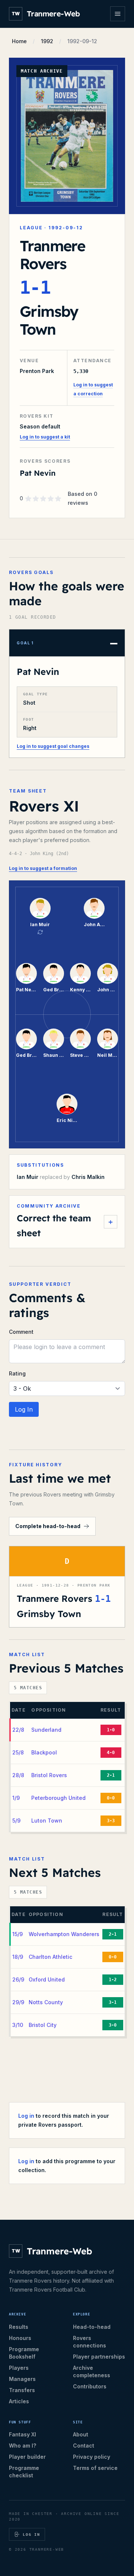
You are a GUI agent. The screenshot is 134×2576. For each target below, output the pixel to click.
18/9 (18, 1957)
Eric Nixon (67, 1120)
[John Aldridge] (94, 908)
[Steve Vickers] (80, 1039)
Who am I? (23, 2446)
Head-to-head (92, 2327)
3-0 (113, 2025)
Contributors (90, 2386)
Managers (22, 2379)
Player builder (27, 2457)
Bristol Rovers (49, 1775)
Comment (21, 1332)
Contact (84, 2446)
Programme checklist (24, 2472)
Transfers (22, 2390)
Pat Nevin (38, 672)
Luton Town (47, 1821)
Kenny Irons (80, 990)
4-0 (111, 1753)
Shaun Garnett (54, 1055)
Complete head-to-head (48, 1526)
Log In (24, 1409)
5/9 (16, 1821)
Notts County (46, 2002)
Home (19, 41)
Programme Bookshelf (24, 2353)
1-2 (113, 1980)
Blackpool (44, 1752)
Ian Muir (40, 924)
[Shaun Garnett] (54, 1039)
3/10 (18, 2025)
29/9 (18, 2002)
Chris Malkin (88, 1177)
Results (19, 2327)
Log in (26, 2116)
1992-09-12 (82, 41)
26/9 (18, 1979)
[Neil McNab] (108, 1039)
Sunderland (46, 1730)
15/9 (17, 1934)
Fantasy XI (23, 2434)
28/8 (18, 1775)
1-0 (111, 1730)
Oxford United (47, 1979)
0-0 (111, 1798)
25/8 (18, 1752)
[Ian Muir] (40, 908)
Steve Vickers (80, 1055)
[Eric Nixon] (67, 1104)
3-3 (111, 1821)
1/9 (16, 1798)
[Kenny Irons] (80, 973)
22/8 (18, 1730)
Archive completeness (92, 2371)
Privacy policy (92, 2457)
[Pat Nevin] (26, 973)
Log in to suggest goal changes (53, 746)
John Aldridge (94, 924)
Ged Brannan (54, 990)
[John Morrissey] (108, 973)
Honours (20, 2338)
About (81, 2434)
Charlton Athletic (50, 1957)
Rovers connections (90, 2342)
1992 (47, 41)
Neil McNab (108, 1055)
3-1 (113, 2002)
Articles (19, 2401)
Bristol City (43, 2025)
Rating (17, 1373)
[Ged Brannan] (54, 973)
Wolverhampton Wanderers (64, 1934)
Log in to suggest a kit (45, 437)
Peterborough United (58, 1798)
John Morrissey (108, 990)
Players (19, 2368)
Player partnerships (99, 2357)
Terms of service (95, 2468)
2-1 (111, 1775)
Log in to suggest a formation (43, 868)
